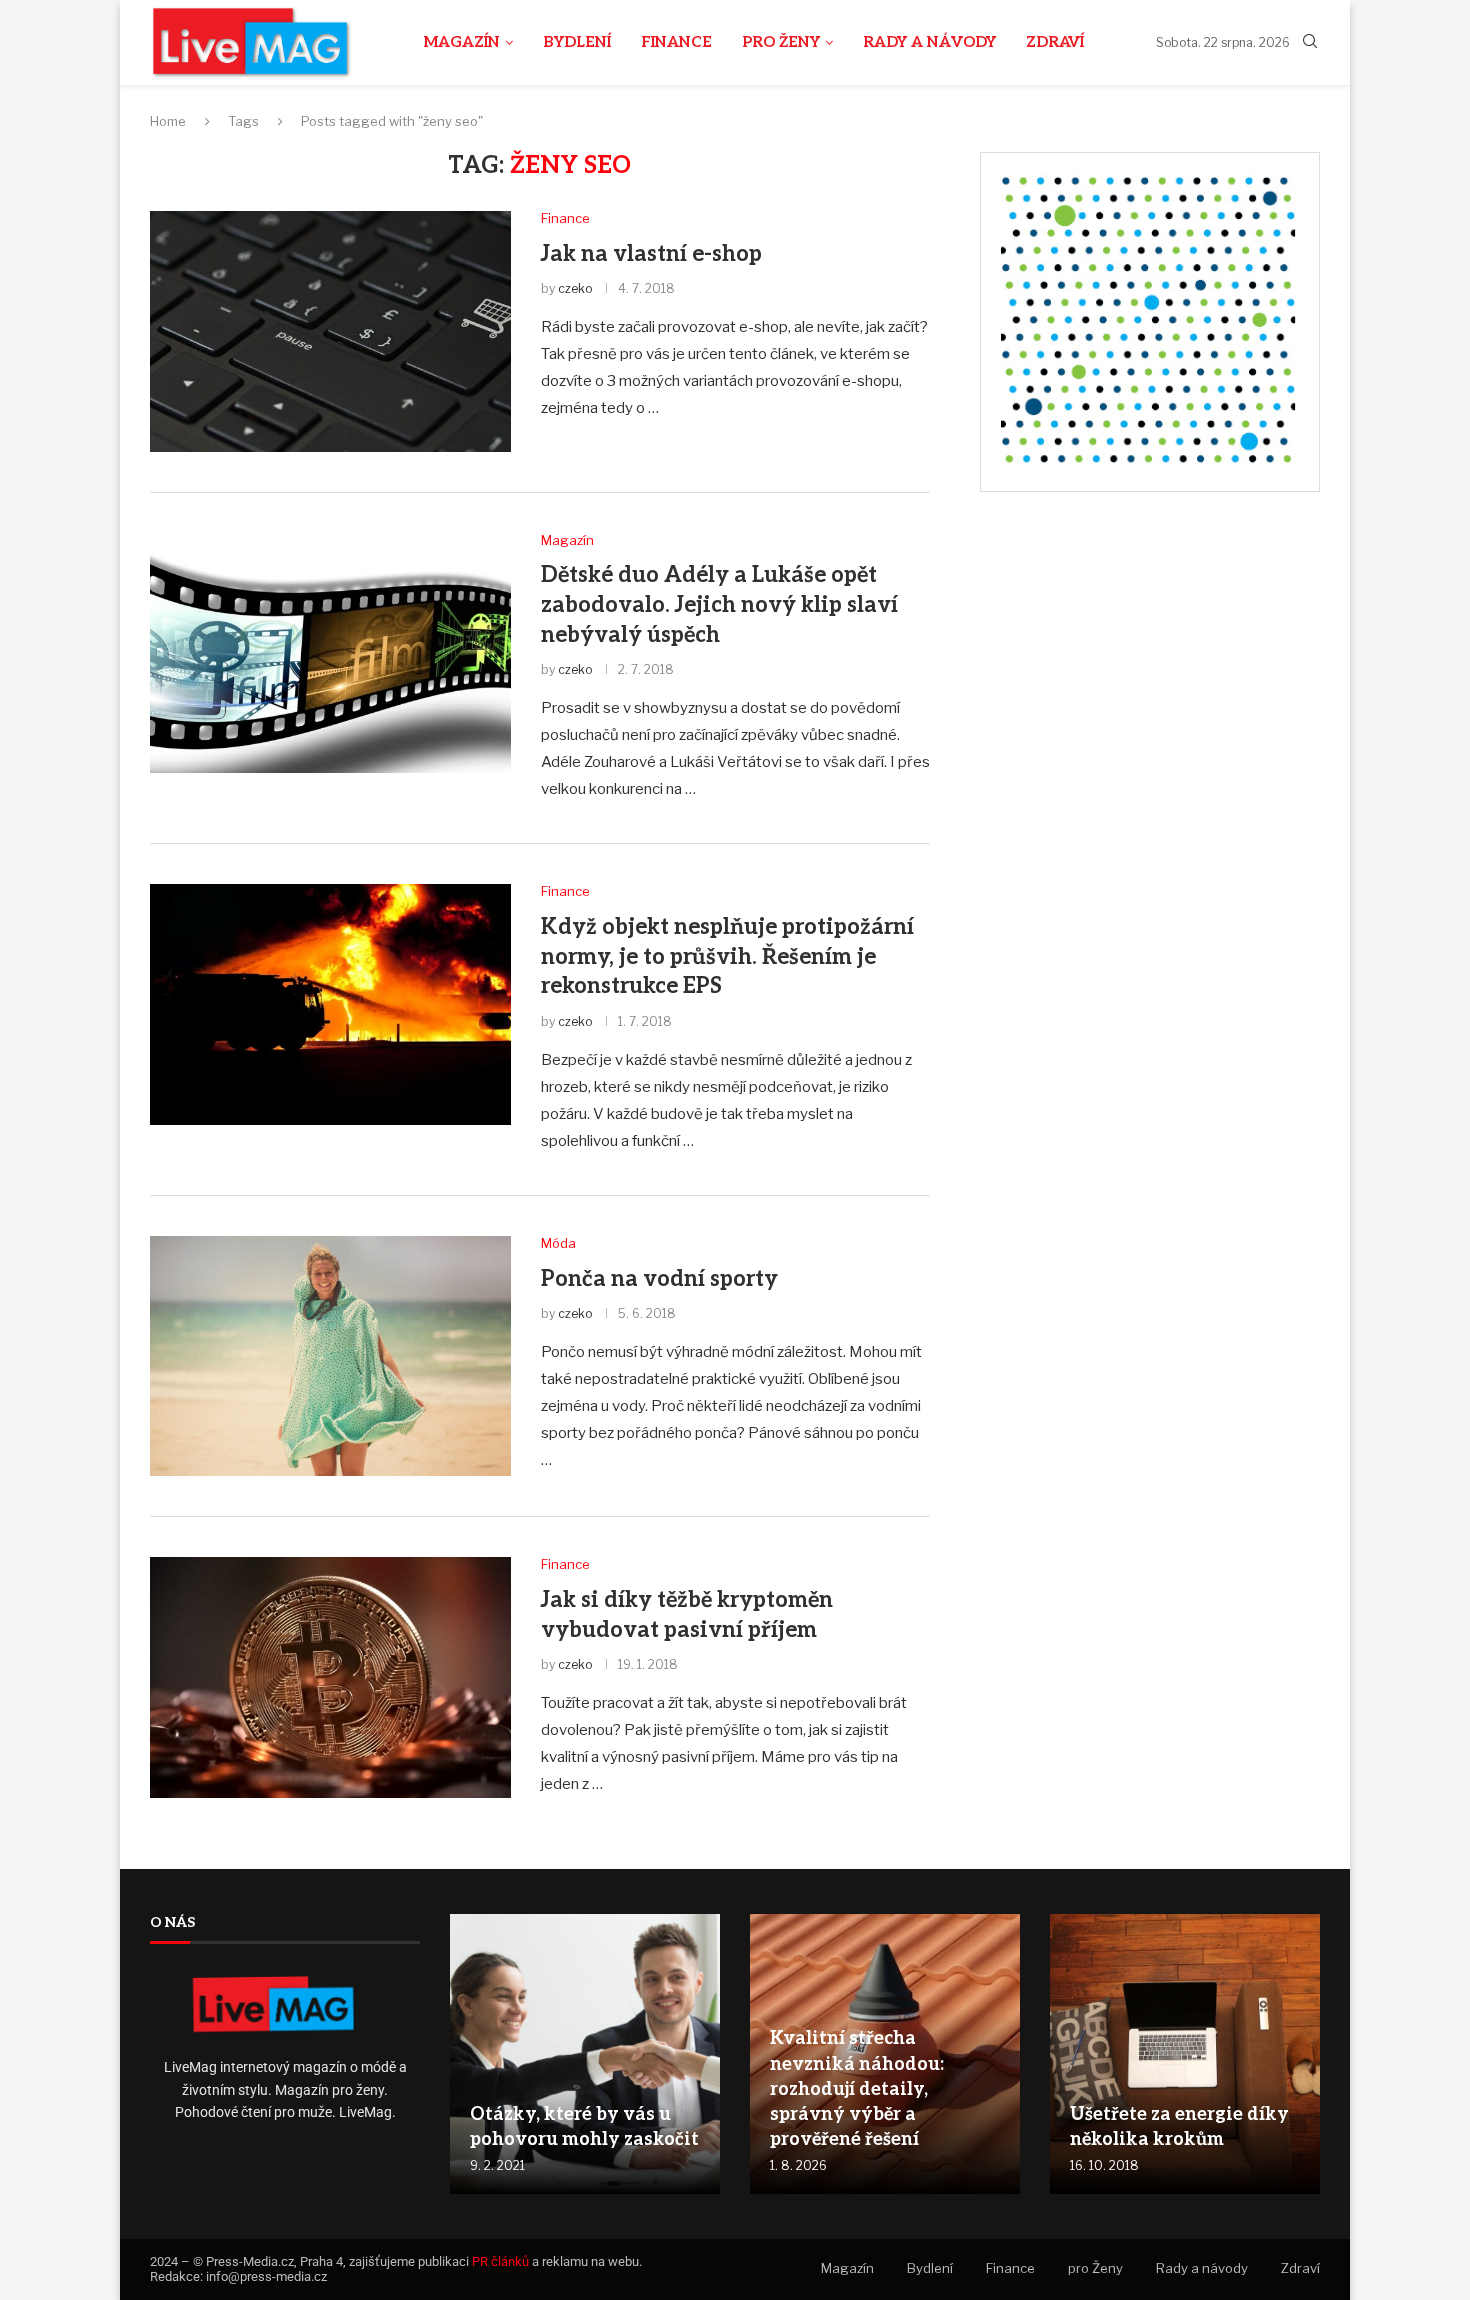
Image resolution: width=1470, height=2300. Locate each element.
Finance (676, 42)
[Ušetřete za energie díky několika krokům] (1185, 2054)
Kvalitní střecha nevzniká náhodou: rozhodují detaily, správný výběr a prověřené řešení (857, 2089)
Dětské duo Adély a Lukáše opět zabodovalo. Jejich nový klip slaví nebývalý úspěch (719, 604)
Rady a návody (929, 42)
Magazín (462, 42)
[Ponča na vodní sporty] (330, 1356)
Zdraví (1055, 42)
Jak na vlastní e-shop (651, 254)
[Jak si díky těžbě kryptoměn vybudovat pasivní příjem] (330, 1677)
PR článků (500, 2261)
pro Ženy (781, 42)
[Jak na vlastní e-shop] (330, 331)
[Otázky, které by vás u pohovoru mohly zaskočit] (585, 2054)
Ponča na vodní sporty (659, 1279)
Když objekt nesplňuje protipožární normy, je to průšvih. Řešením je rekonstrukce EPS (727, 956)
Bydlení (577, 42)
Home (168, 121)
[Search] (1310, 42)
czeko (575, 288)
